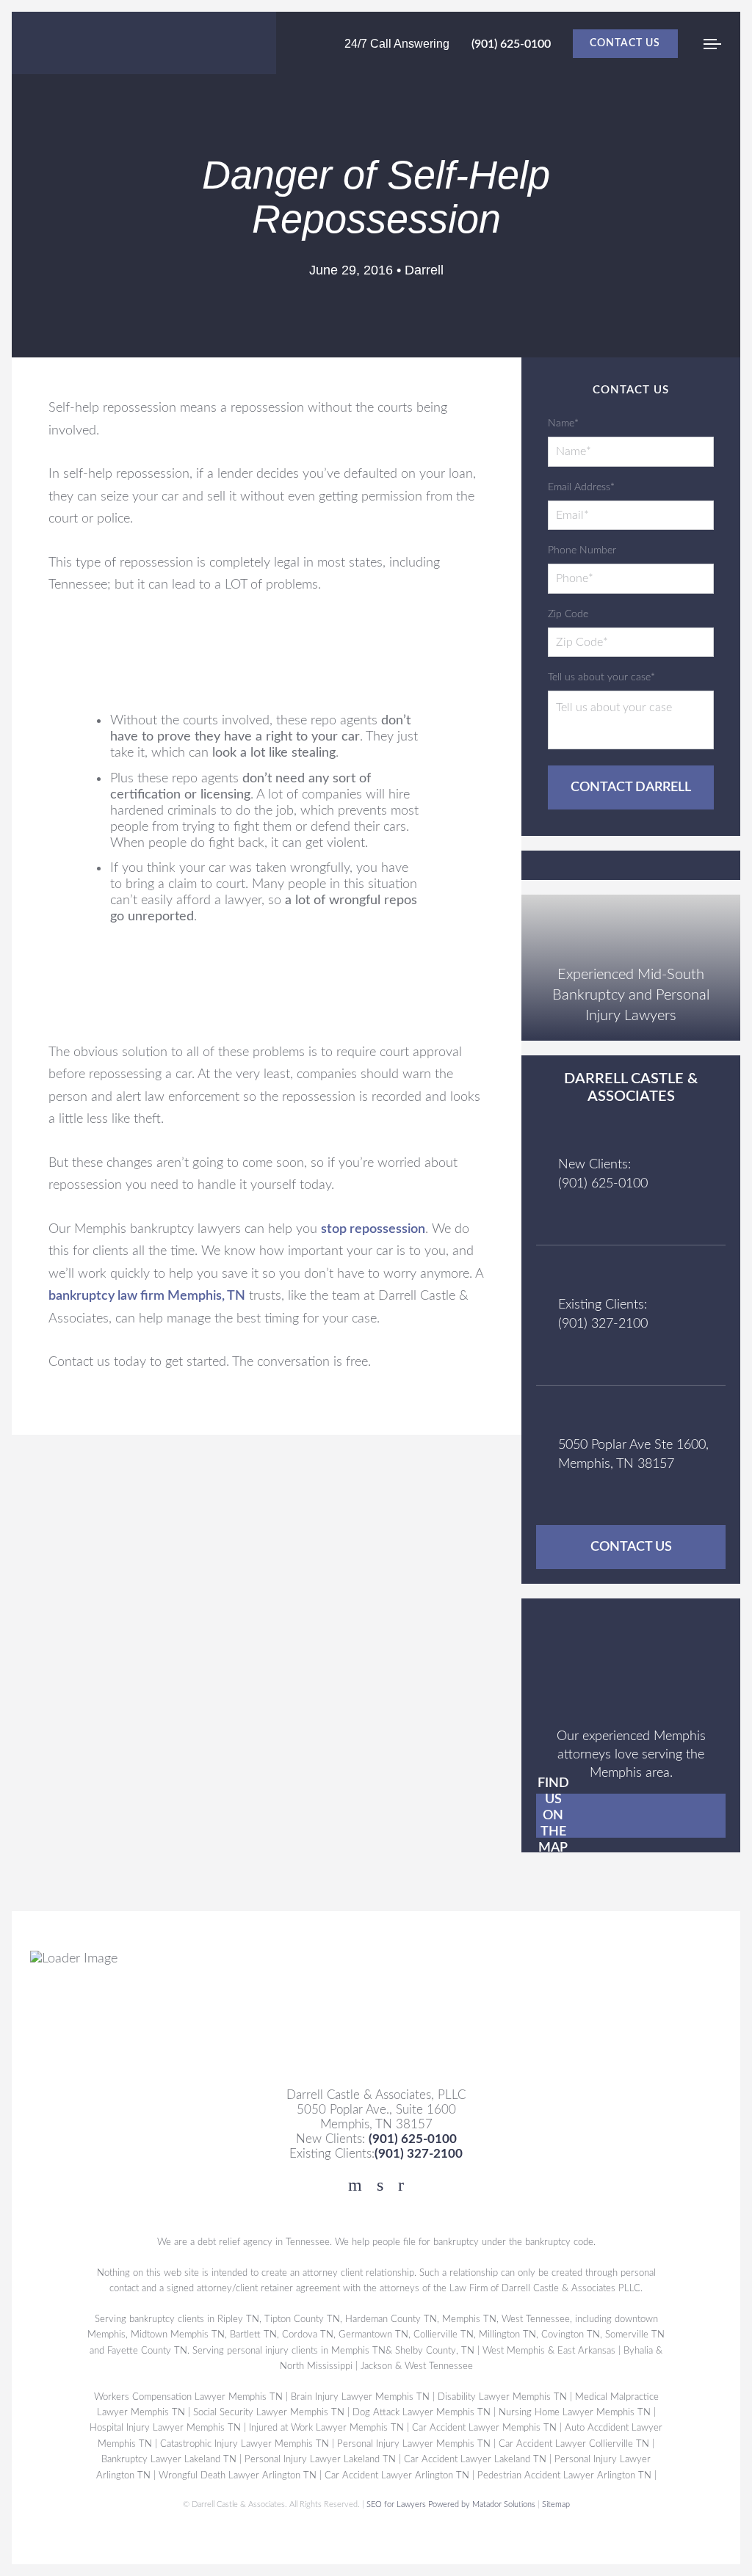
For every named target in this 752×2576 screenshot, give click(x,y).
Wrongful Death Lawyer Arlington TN (238, 2475)
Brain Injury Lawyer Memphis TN (360, 2397)
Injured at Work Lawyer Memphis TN (326, 2428)
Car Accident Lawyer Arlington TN (397, 2475)
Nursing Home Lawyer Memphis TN (575, 2412)
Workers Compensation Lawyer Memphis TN (188, 2397)
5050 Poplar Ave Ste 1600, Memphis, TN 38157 (633, 1454)
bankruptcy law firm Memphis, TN (147, 1296)
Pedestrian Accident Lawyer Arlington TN (564, 2475)
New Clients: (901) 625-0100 (603, 1174)
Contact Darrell (631, 787)
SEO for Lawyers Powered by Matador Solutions (451, 2504)
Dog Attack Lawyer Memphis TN (422, 2412)
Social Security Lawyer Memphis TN (269, 2412)
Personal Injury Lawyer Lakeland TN (320, 2459)
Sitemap (556, 2504)
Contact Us (625, 43)
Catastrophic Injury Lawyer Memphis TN (245, 2444)
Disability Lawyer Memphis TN (502, 2397)
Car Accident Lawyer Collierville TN (574, 2444)
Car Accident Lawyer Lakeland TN (475, 2459)
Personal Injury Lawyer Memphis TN (414, 2444)
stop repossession (373, 1229)
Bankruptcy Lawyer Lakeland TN (169, 2459)
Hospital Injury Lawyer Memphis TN (165, 2428)
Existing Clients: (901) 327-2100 (603, 1314)
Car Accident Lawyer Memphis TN (484, 2428)
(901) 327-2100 (419, 2154)
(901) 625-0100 (511, 44)
